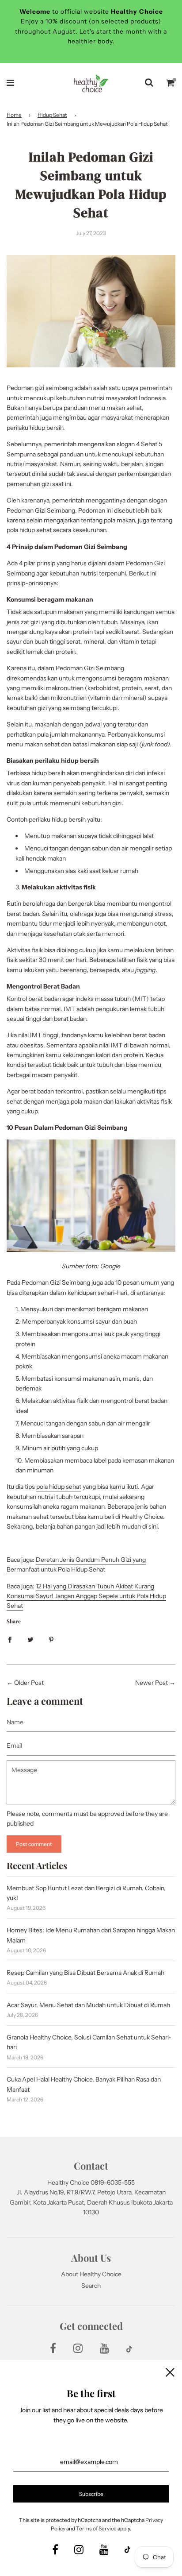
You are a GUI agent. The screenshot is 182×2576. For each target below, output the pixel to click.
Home (14, 115)
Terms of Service (96, 2528)
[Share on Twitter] (30, 1639)
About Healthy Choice (91, 2274)
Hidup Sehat (52, 115)
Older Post (29, 1683)
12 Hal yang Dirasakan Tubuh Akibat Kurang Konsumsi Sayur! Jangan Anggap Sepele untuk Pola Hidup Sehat (86, 1596)
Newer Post (152, 1683)
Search (91, 2286)
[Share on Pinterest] (51, 1639)
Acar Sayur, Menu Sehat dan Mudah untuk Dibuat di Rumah (88, 2005)
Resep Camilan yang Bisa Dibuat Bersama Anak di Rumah (85, 1973)
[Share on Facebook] (10, 1639)
